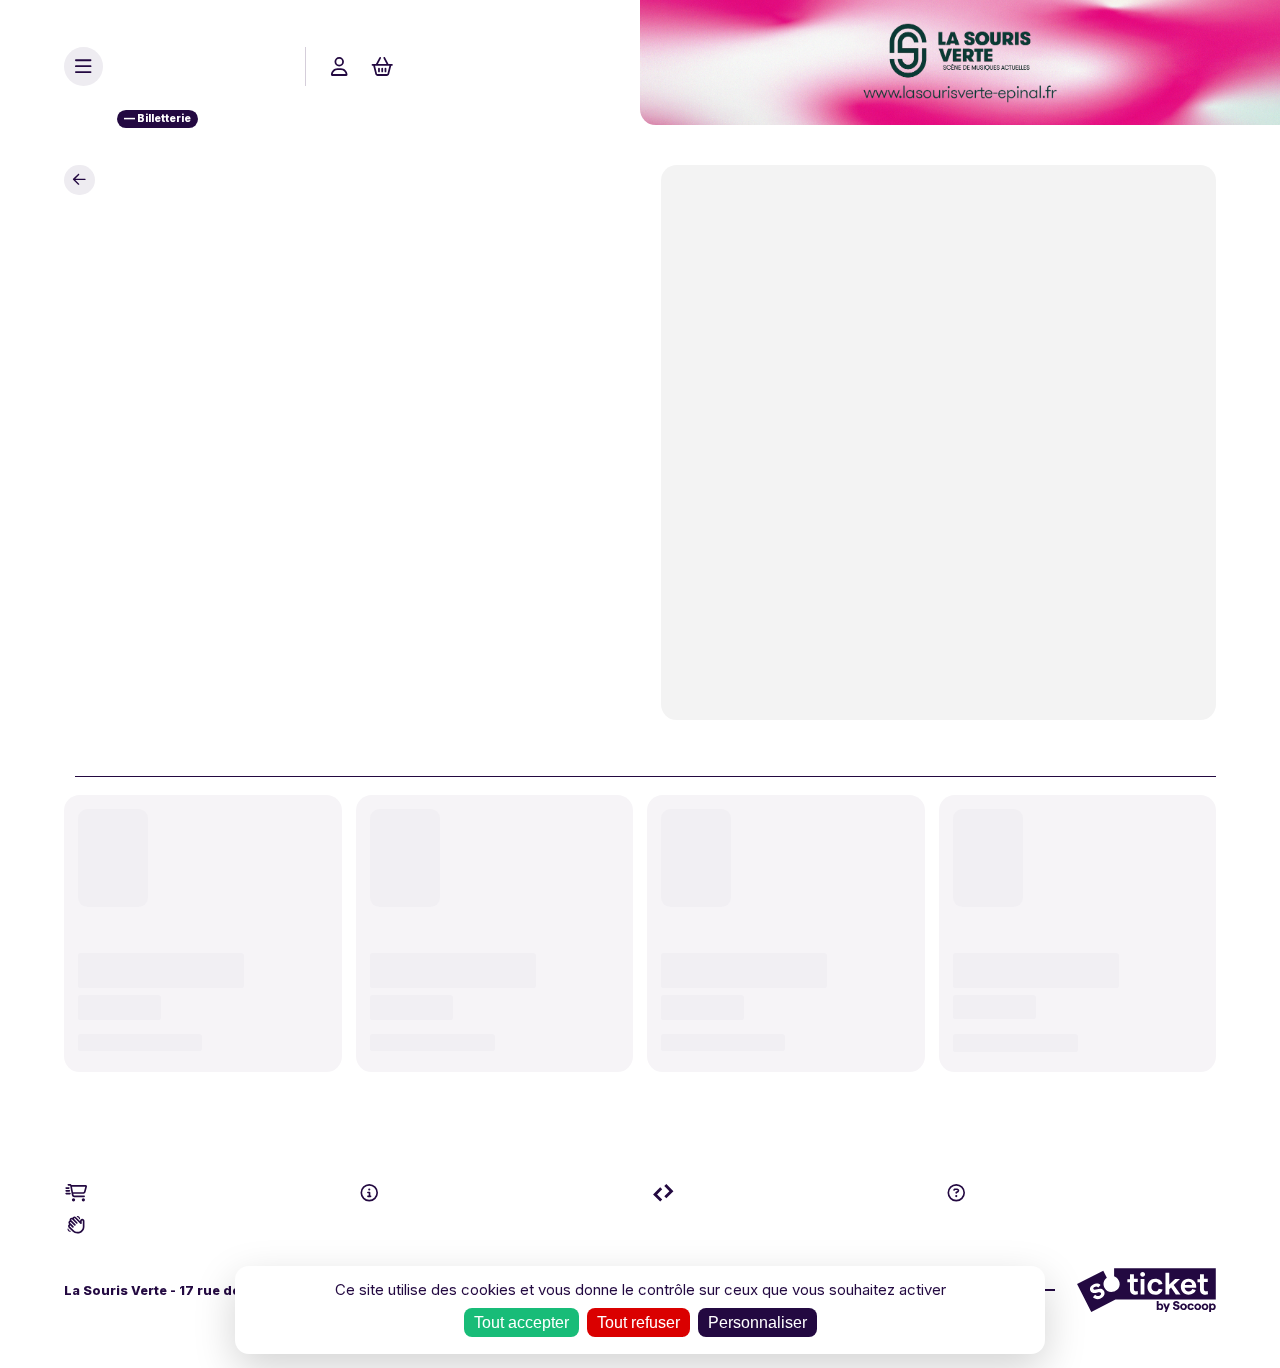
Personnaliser (757, 1322)
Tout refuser (638, 1322)
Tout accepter (521, 1322)
